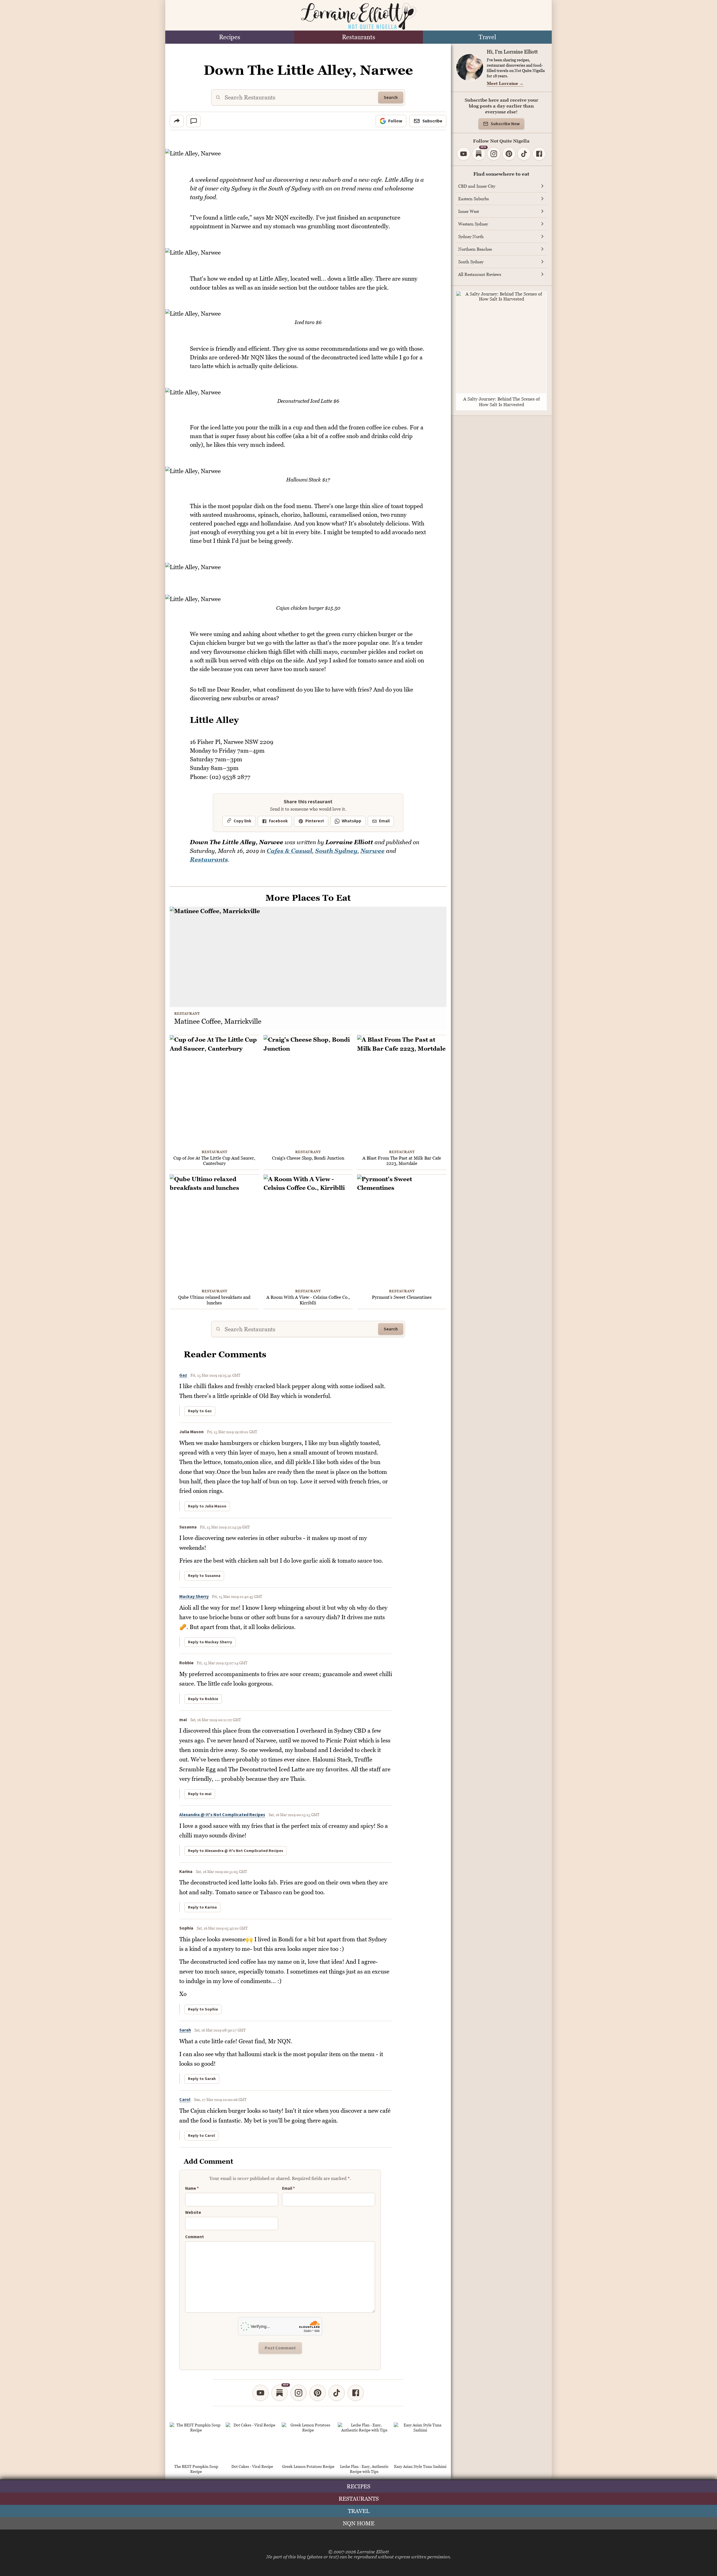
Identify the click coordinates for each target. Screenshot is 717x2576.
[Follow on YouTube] (260, 2393)
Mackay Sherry (194, 1597)
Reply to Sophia (203, 2009)
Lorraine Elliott (373, 2552)
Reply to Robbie (203, 1699)
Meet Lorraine (505, 83)
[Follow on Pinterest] (318, 2393)
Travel (487, 37)
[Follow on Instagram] (299, 2393)
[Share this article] (177, 121)
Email (384, 821)
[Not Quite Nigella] (358, 16)
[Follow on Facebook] (356, 2393)
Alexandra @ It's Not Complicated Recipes (222, 1815)
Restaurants (359, 37)
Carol (185, 2100)
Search (391, 97)
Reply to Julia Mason (207, 1506)
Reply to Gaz (200, 1411)
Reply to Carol (201, 2136)
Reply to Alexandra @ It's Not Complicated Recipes (236, 1851)
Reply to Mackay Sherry (210, 1642)
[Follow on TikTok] (337, 2393)
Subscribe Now (505, 124)
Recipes (230, 37)
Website (193, 2213)
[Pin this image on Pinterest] (442, 157)
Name (192, 2189)
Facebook (278, 821)
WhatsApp (351, 821)
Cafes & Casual (289, 851)
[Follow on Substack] (280, 2393)
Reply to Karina (202, 1907)
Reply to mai (200, 1794)
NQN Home (359, 2523)
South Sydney (336, 851)
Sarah (185, 2030)
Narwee (373, 851)
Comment (195, 2237)
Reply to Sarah (202, 2079)
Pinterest (315, 821)
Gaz (183, 1375)
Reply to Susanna (204, 1576)
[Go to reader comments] (194, 121)
